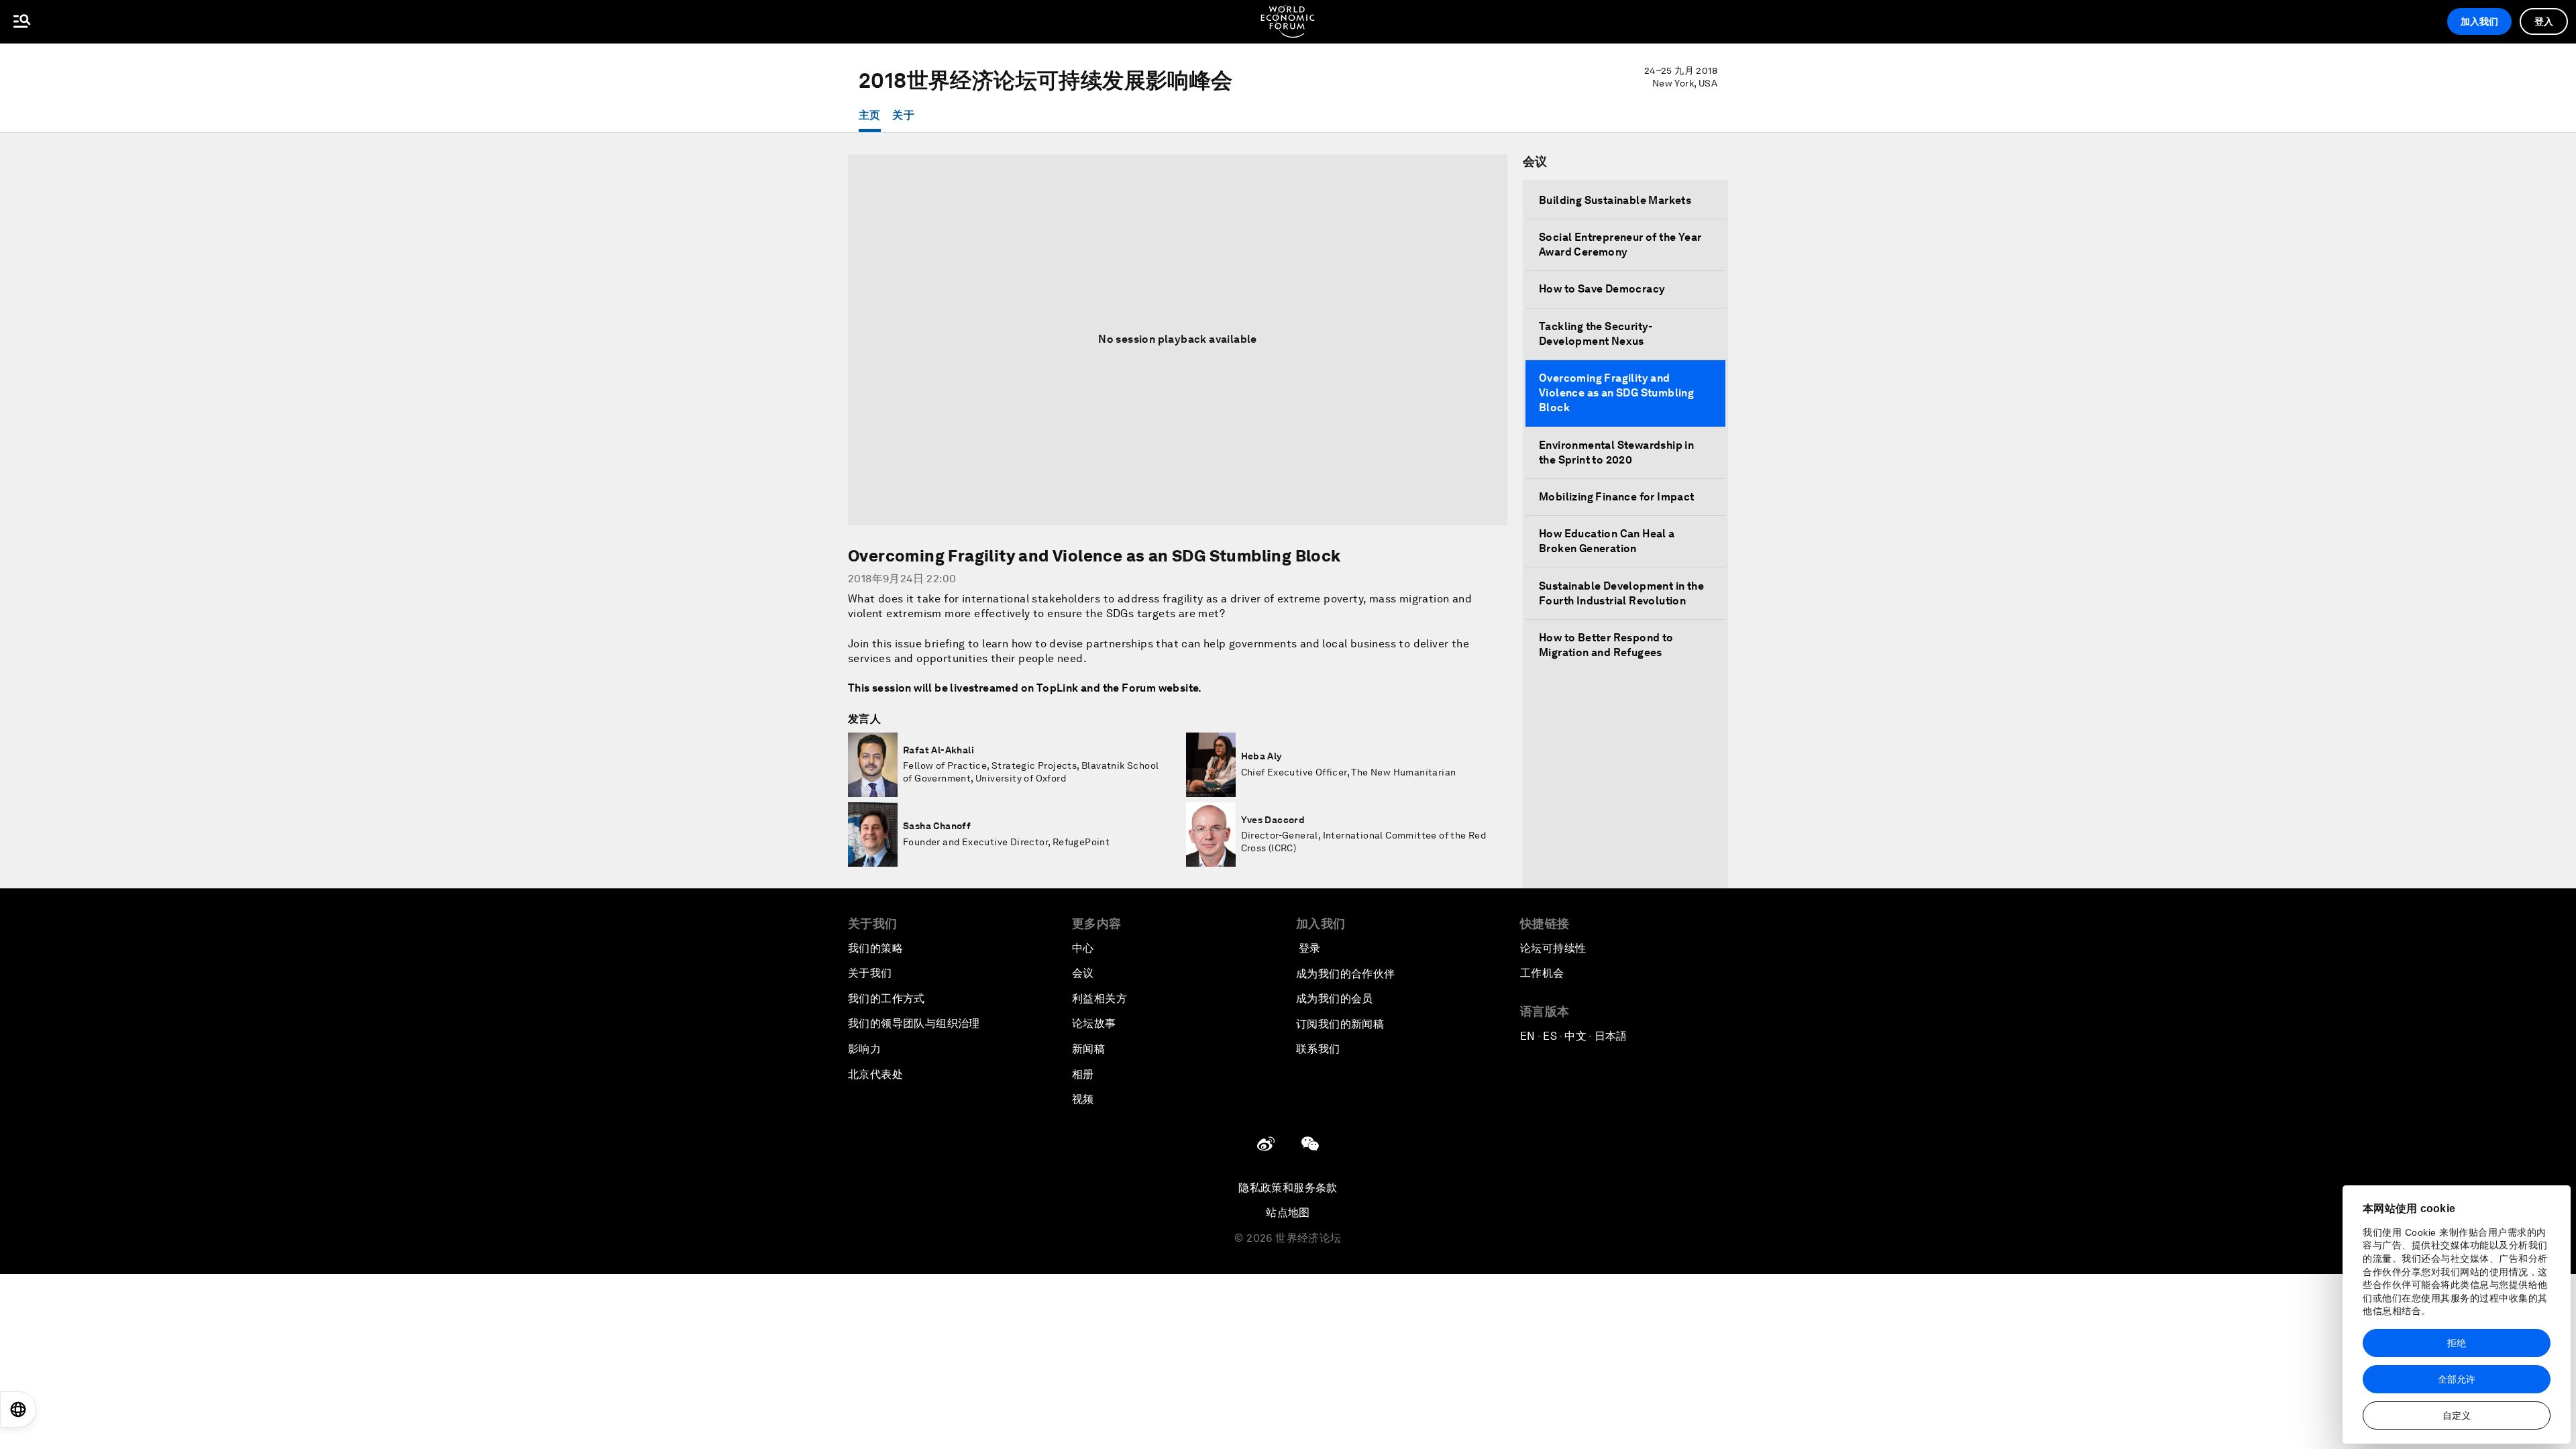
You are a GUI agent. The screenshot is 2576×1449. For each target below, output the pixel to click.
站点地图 (1288, 1213)
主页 (870, 115)
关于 (903, 115)
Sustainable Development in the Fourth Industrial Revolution (1621, 593)
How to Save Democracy (1602, 289)
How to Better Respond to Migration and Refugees (1606, 645)
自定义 (2457, 1415)
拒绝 (2457, 1343)
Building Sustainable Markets (1615, 200)
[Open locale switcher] (18, 1409)
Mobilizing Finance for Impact (1617, 497)
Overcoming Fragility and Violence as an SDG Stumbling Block (1616, 393)
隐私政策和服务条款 (1288, 1188)
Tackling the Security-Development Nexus (1596, 334)
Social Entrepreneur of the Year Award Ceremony (1620, 245)
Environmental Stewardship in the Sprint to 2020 (1616, 452)
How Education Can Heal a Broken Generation (1607, 541)
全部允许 (2457, 1379)
